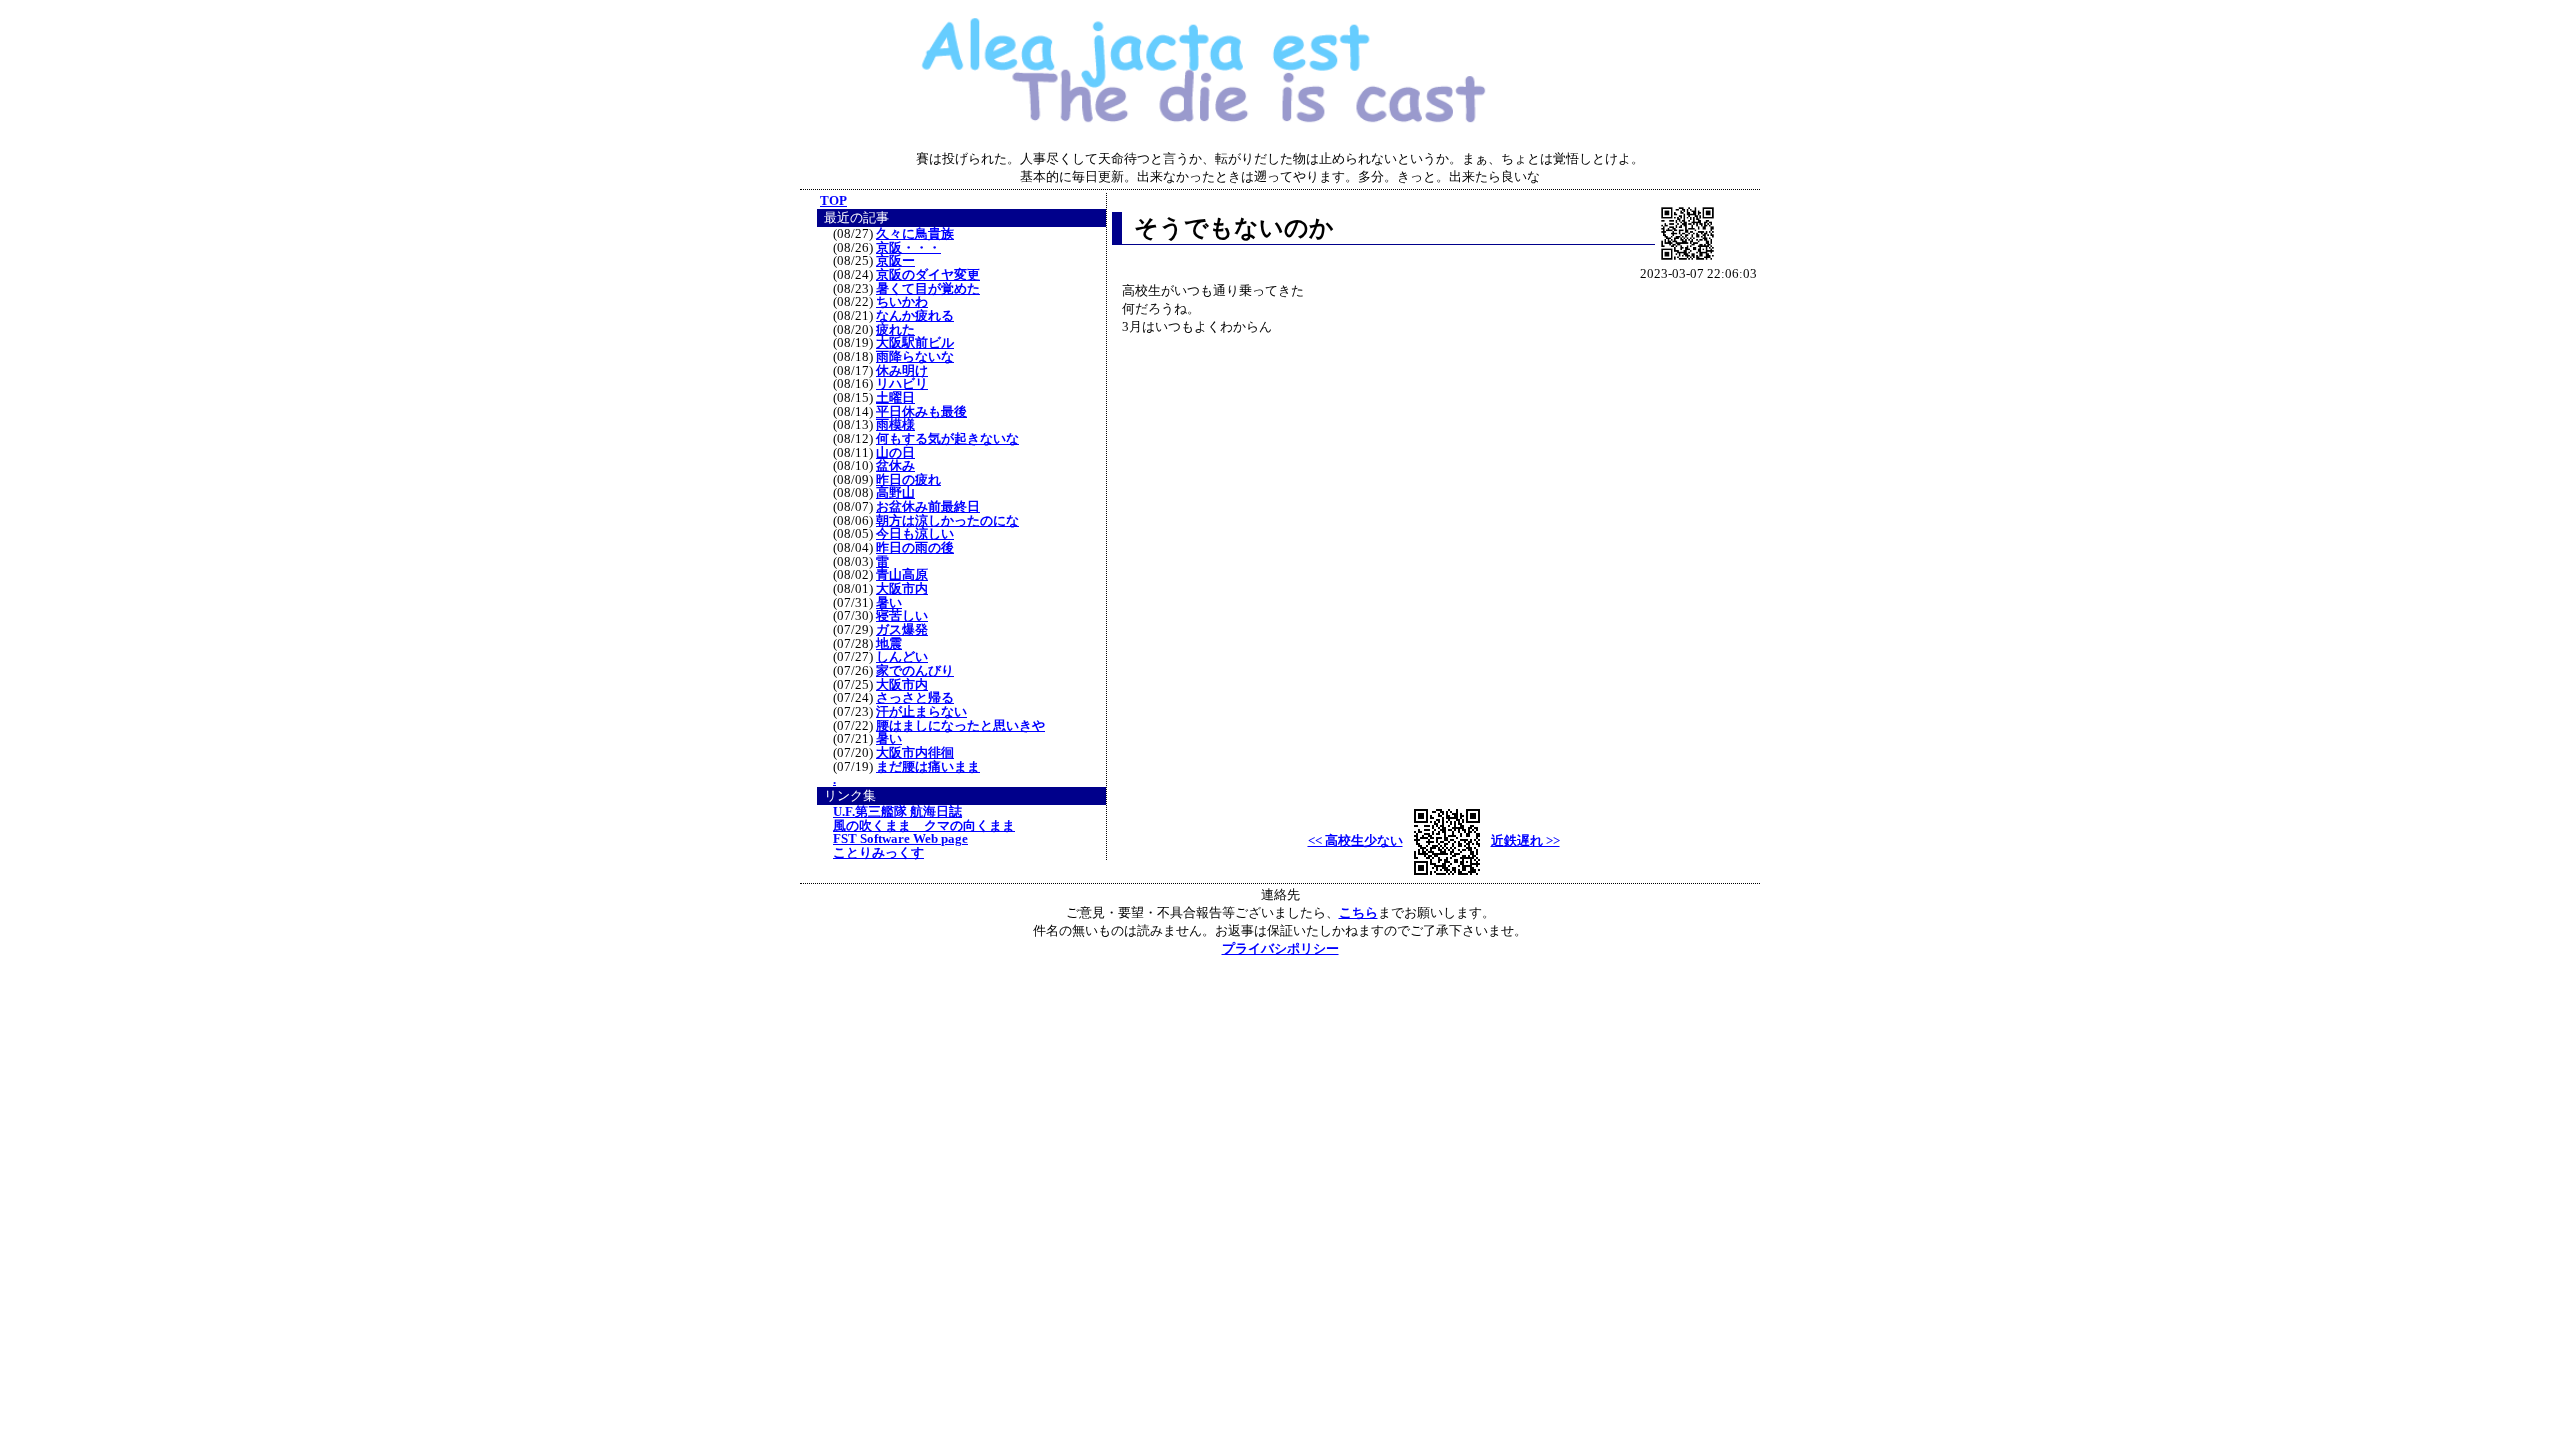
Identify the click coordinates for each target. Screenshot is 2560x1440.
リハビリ (902, 384)
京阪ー (895, 261)
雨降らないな (915, 357)
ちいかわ (902, 302)
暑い (889, 603)
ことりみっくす (878, 853)
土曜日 (895, 398)
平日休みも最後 (921, 412)
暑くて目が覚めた (928, 289)
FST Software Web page (900, 839)
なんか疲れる (915, 316)
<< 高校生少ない (1355, 840)
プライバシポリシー (1280, 948)
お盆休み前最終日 (928, 507)
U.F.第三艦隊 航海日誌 (897, 812)
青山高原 (902, 575)
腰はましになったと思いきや (960, 726)
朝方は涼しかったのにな (947, 521)
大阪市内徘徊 (915, 753)
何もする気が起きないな (947, 439)
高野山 (895, 493)
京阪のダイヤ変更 (928, 275)
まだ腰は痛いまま (928, 767)
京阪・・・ (908, 248)
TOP (833, 200)
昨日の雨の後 (915, 548)
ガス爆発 (902, 630)
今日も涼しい (915, 534)
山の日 (895, 453)
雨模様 (895, 425)
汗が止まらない (921, 712)
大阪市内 (902, 589)
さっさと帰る (915, 698)
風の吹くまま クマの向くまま (924, 826)
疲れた (895, 330)
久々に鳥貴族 (915, 234)
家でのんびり (915, 671)
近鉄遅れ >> (1525, 840)
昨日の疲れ (908, 480)
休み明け (902, 371)
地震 (889, 644)
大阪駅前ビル (915, 343)
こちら (1358, 912)
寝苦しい (902, 616)
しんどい (902, 657)
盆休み (895, 466)
